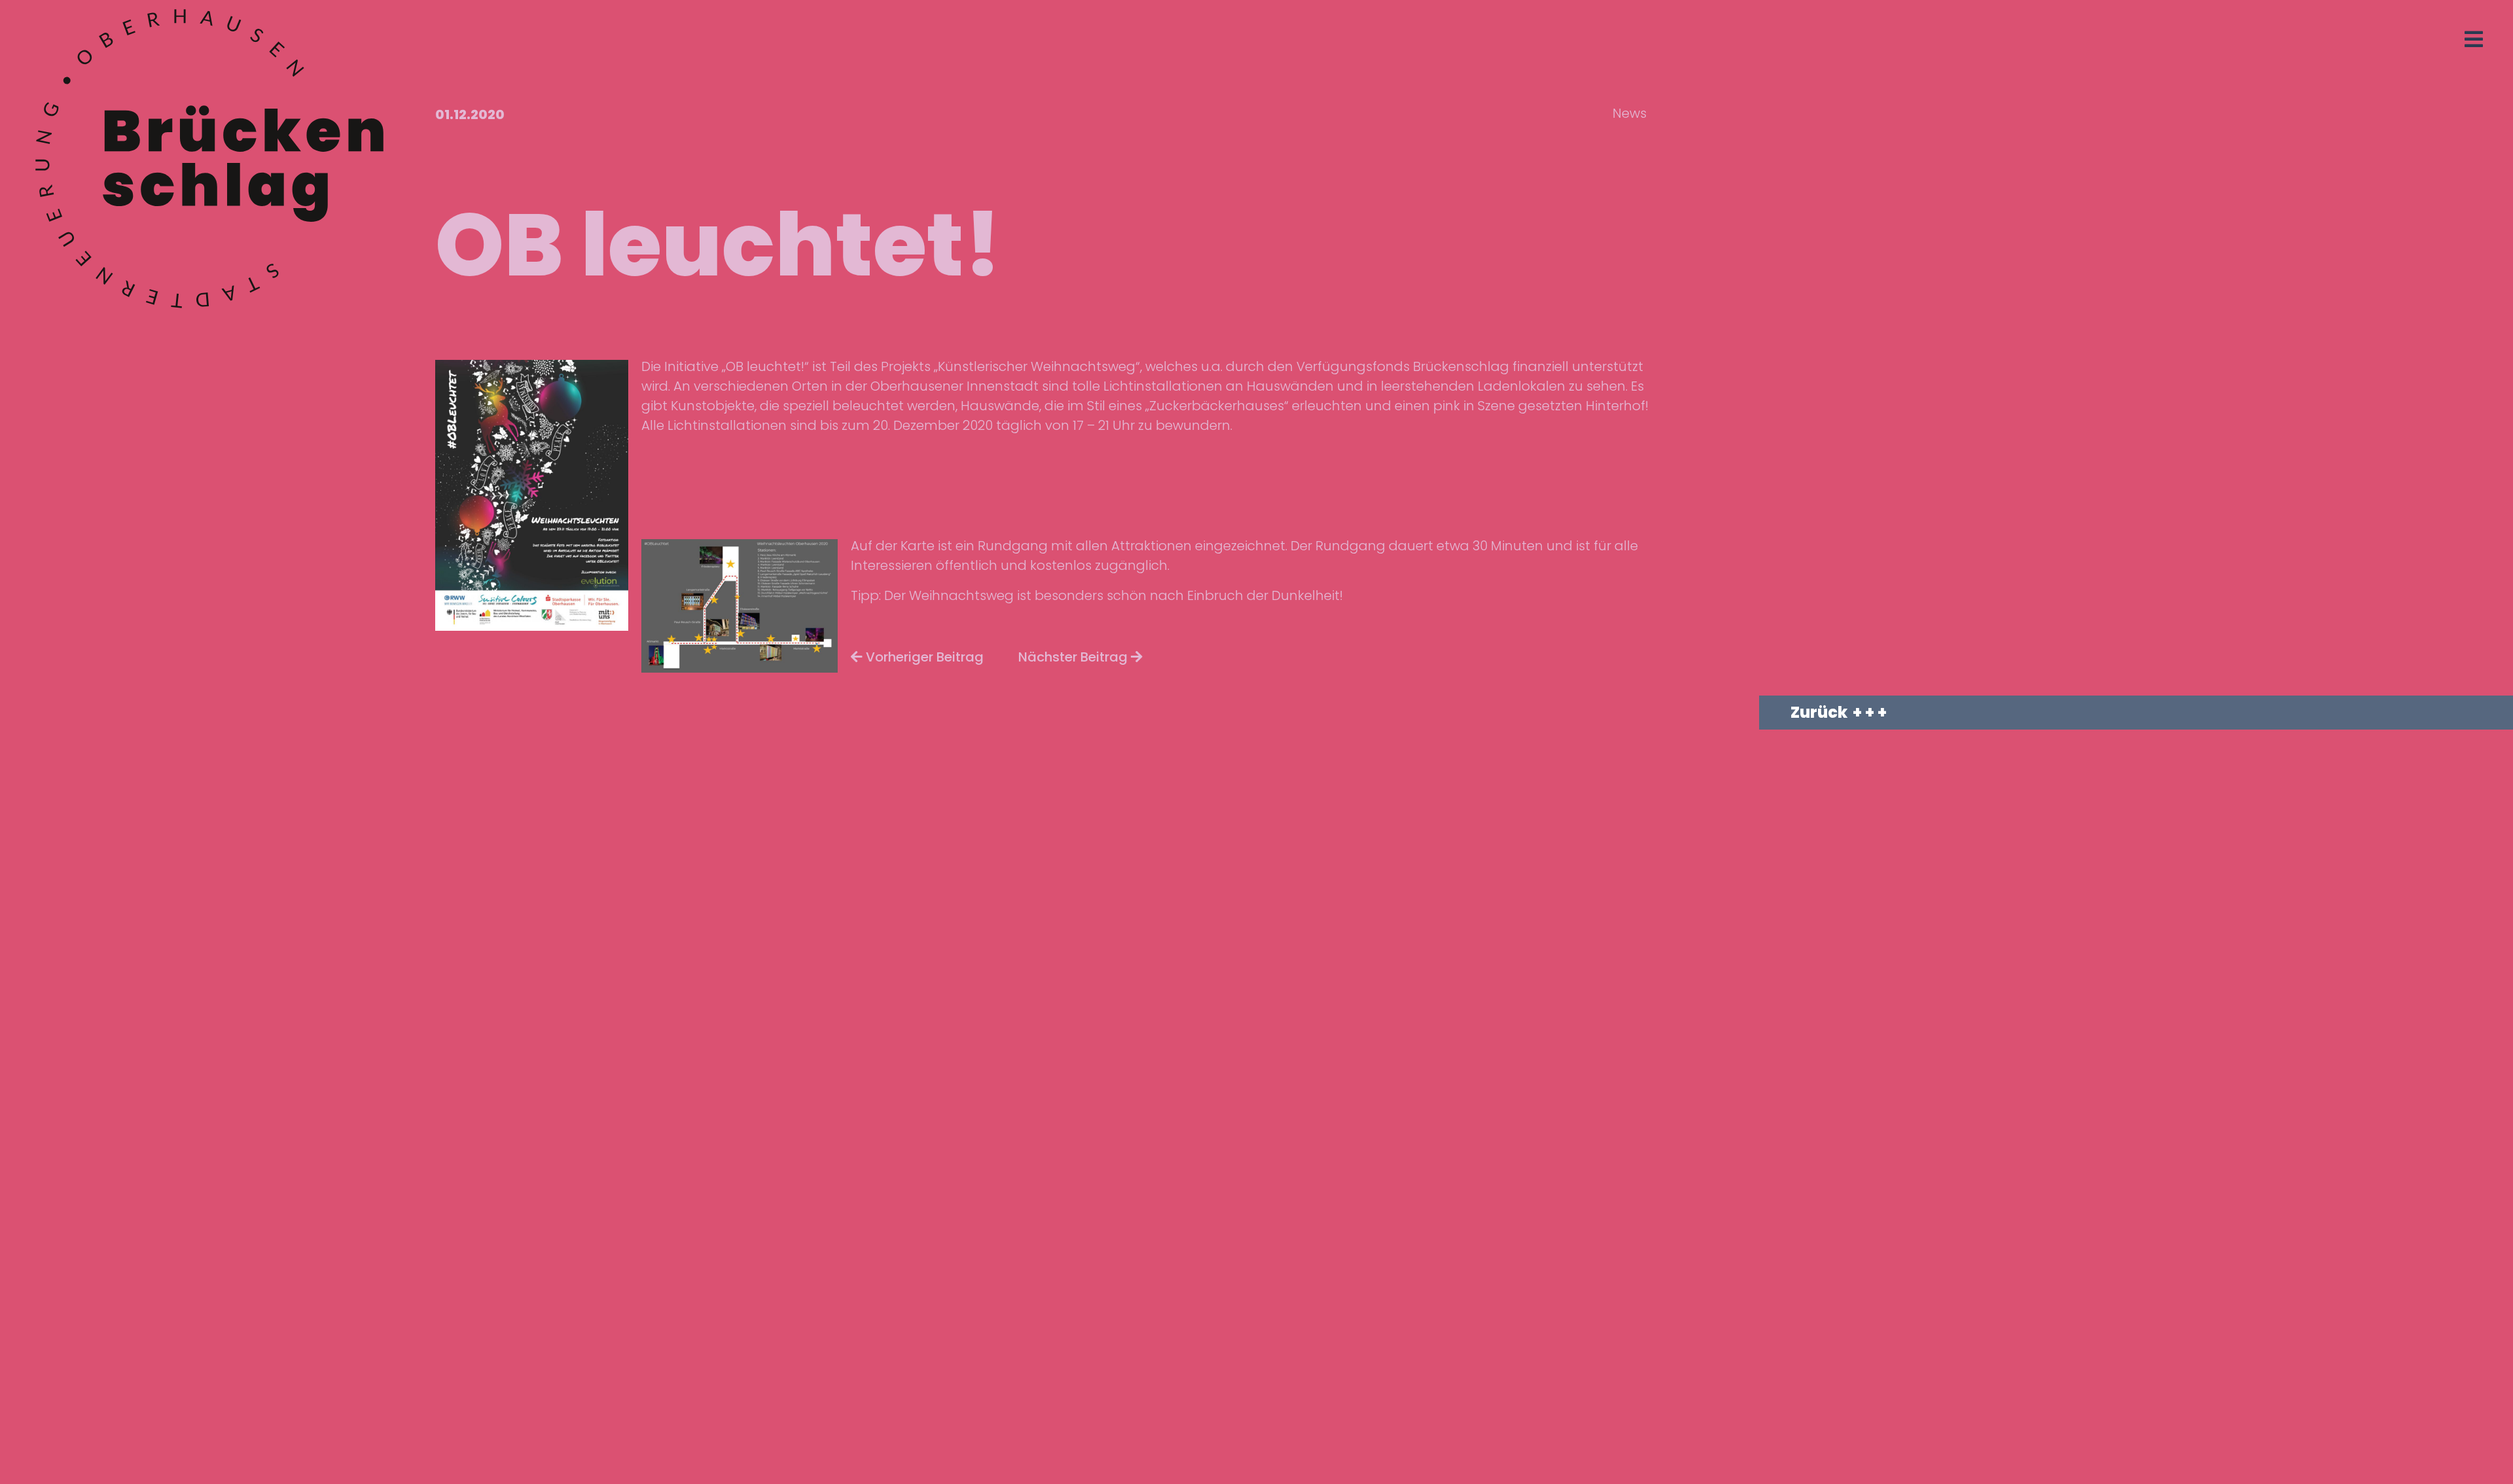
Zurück (1819, 712)
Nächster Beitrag (1075, 657)
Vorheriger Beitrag (923, 657)
